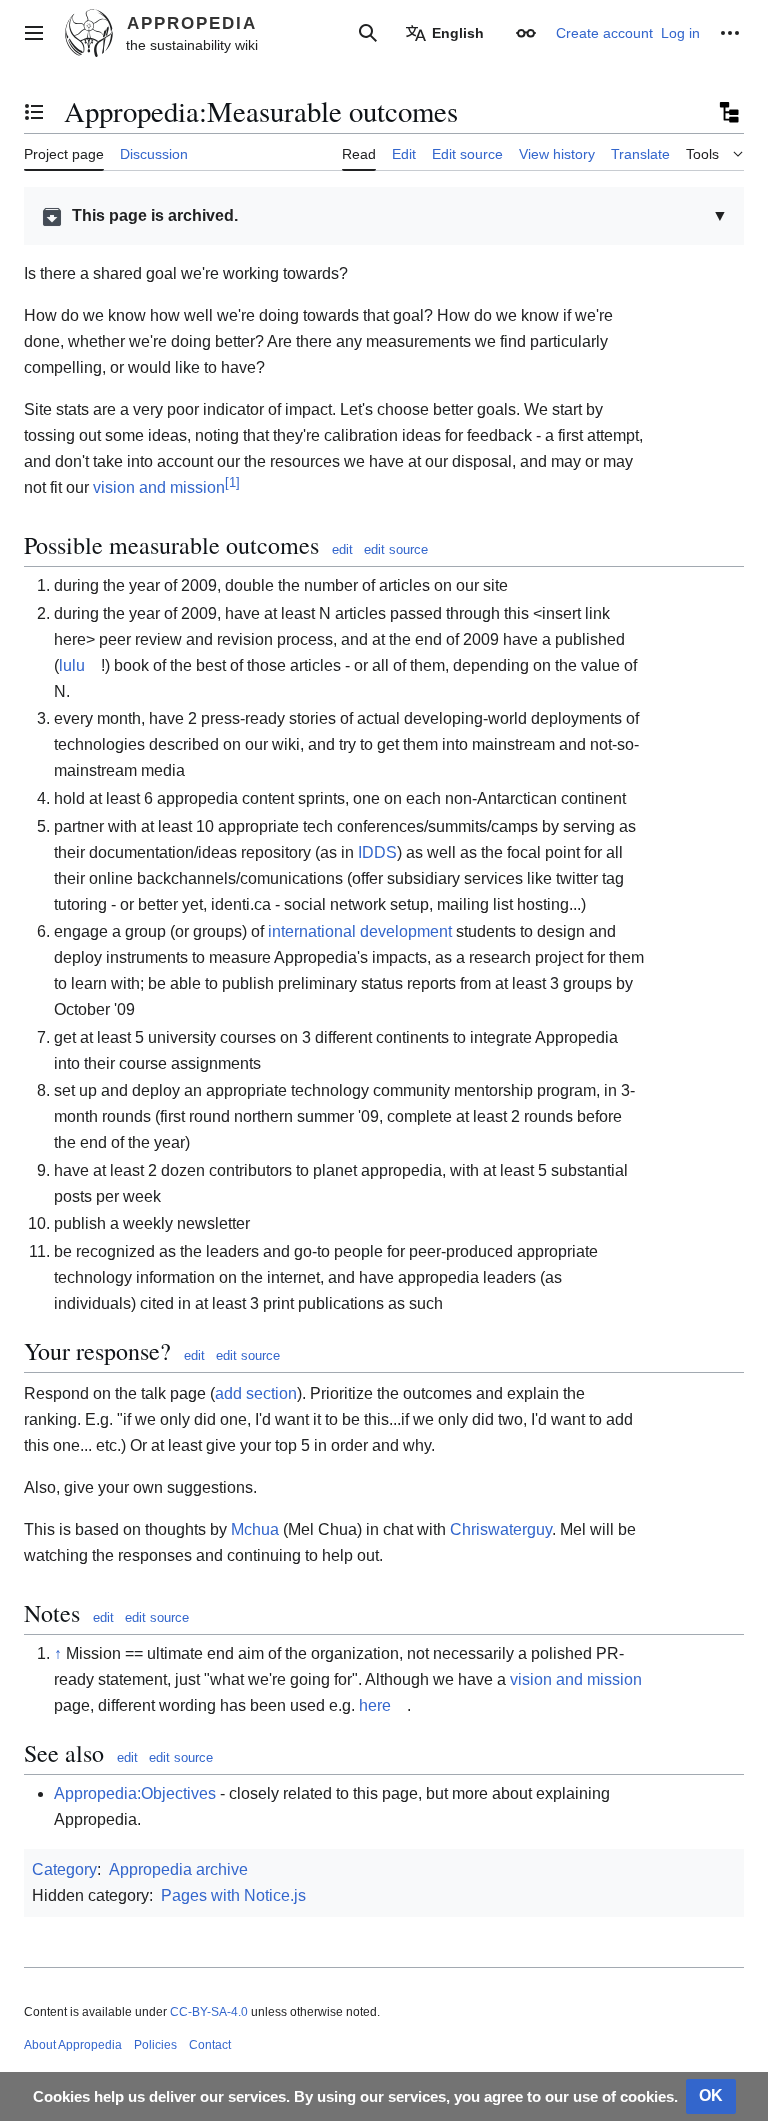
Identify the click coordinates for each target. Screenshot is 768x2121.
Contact (210, 2045)
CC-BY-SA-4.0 (209, 2012)
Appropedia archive (178, 1869)
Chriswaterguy (501, 1529)
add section (256, 1393)
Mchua (255, 1529)
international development (360, 931)
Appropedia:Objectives (135, 1793)
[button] (34, 33)
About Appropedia (73, 2045)
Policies (155, 2045)
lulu (72, 665)
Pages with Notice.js (233, 1895)
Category (64, 1869)
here (375, 1705)
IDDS (377, 852)
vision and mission (159, 487)
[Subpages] (728, 112)
